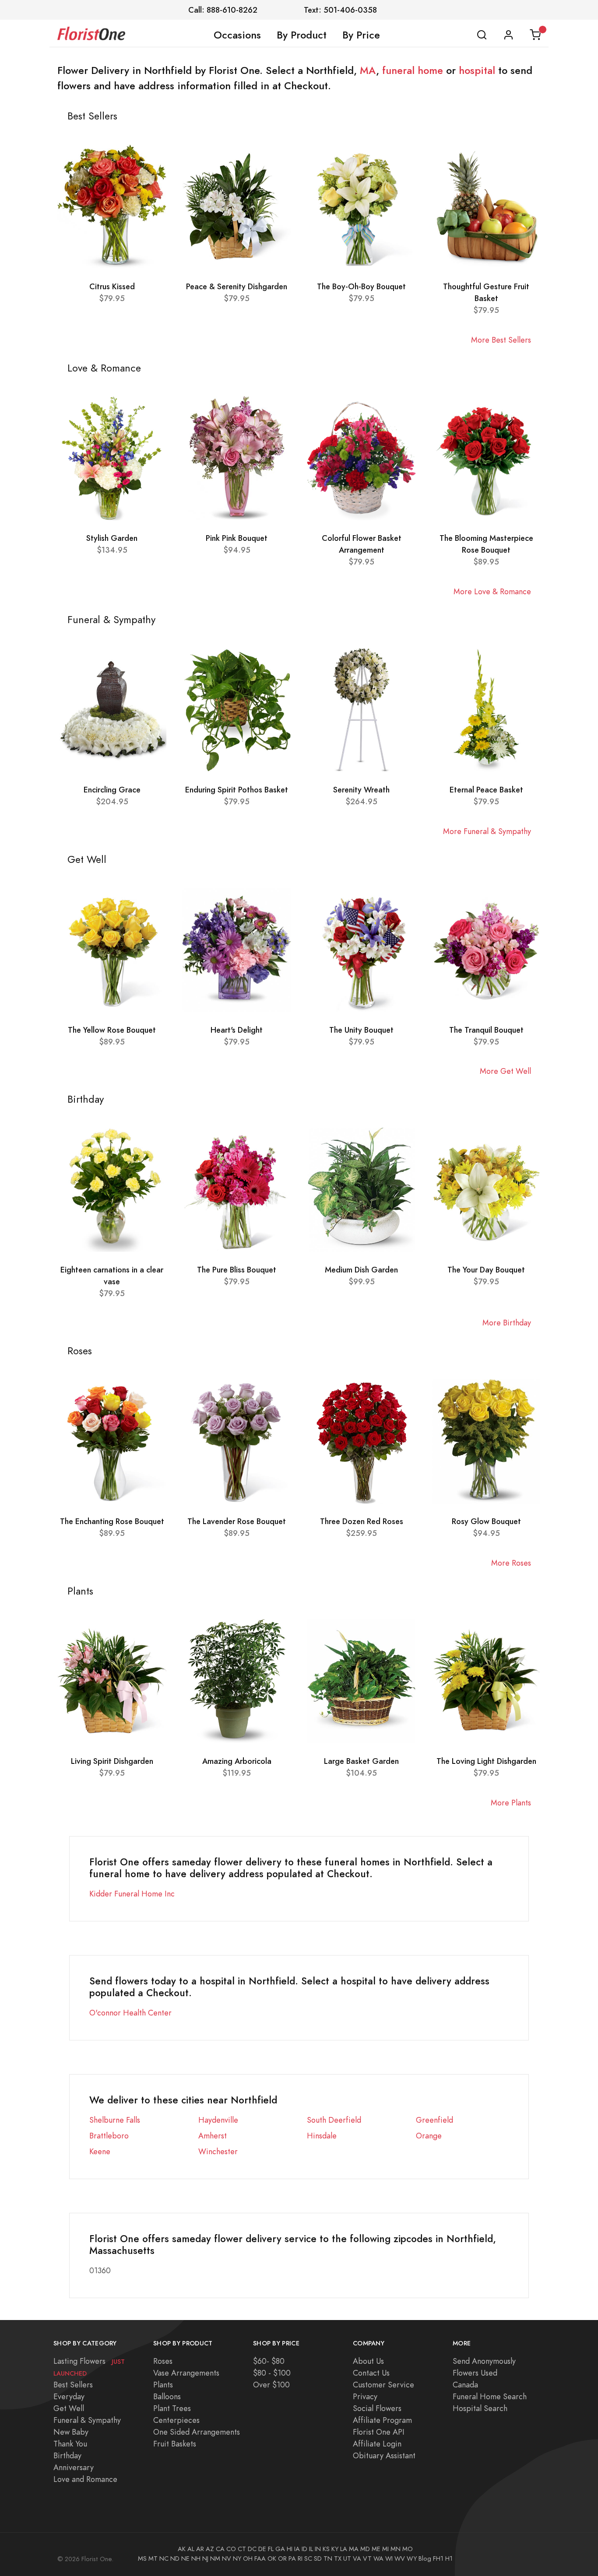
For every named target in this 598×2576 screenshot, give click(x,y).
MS (142, 2558)
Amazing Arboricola (237, 1761)
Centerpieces (176, 2420)
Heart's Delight (237, 1030)
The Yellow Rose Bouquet (112, 1030)
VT (367, 2558)
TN (328, 2558)
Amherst (213, 2136)
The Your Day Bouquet (486, 1270)
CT (242, 2549)
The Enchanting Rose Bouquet (112, 1521)
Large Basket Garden (361, 1761)
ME (376, 2549)
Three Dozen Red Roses (362, 1521)
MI (385, 2549)
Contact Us (371, 2373)
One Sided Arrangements (197, 2432)
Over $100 (271, 2385)
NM (215, 2558)
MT (153, 2558)
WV (400, 2558)
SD (318, 2558)
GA (280, 2549)
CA (220, 2549)
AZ (210, 2549)
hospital (477, 70)
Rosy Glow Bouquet (486, 1521)
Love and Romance (85, 2479)
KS (326, 2549)
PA (292, 2558)
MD (365, 2549)
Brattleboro (109, 2136)
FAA (260, 2558)
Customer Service (383, 2385)
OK (272, 2558)
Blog (425, 2558)
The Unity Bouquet (361, 1030)
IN (318, 2549)
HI (290, 2549)
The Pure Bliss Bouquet (237, 1270)
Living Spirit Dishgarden (112, 1761)
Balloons (167, 2396)
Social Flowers (377, 2408)
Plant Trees (172, 2408)
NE (185, 2558)
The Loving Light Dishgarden (486, 1761)
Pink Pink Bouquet (237, 538)
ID (304, 2549)
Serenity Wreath (361, 790)
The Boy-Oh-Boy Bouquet (361, 286)
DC (252, 2549)
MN (396, 2549)
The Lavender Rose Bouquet (237, 1521)
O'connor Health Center (130, 2013)
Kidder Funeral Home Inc (132, 1894)
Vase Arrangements (186, 2373)
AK (182, 2549)
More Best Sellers (501, 340)
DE (262, 2549)
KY (335, 2549)
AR (200, 2549)
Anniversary (74, 2467)
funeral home (413, 70)
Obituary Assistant (384, 2455)
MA (368, 70)
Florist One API (379, 2432)
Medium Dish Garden (361, 1270)
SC (308, 2558)
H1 (449, 2558)
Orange (429, 2136)
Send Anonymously (484, 2361)
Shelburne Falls (115, 2120)
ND (175, 2558)
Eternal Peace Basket (486, 790)
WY (412, 2558)
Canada (465, 2385)
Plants (163, 2385)
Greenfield (434, 2120)
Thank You (70, 2444)
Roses (163, 2361)
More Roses (511, 1563)
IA (297, 2549)
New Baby (71, 2432)
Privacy (365, 2396)
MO (408, 2549)
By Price (361, 35)
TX (338, 2558)
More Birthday (507, 1323)
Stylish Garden (112, 538)
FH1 (438, 2558)
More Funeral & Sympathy (487, 831)
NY (237, 2558)
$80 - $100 (272, 2373)
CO (231, 2549)
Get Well (69, 2408)
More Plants (511, 1803)
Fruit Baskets (175, 2444)
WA (378, 2558)
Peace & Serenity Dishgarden (237, 286)
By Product (302, 35)
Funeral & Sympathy (87, 2420)
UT (347, 2558)
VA (357, 2558)
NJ (205, 2558)
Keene (100, 2151)
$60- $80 (269, 2361)
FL (271, 2549)
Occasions (237, 35)
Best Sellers (73, 2385)
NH (196, 2558)
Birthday (67, 2455)
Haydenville (218, 2120)
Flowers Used (475, 2373)
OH (248, 2558)
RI (300, 2558)
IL (311, 2549)
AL (191, 2549)
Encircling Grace (112, 790)
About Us (368, 2361)
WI (389, 2558)
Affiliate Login (377, 2444)
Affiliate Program (382, 2420)
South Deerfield (334, 2120)
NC (164, 2558)
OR (282, 2558)
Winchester (218, 2151)
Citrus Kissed (112, 286)
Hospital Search (480, 2408)
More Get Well (505, 1071)
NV (227, 2558)
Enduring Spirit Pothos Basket (237, 790)
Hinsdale (322, 2136)
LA (344, 2549)
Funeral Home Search (490, 2396)
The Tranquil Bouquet (486, 1030)
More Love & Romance (492, 591)
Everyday (69, 2396)
